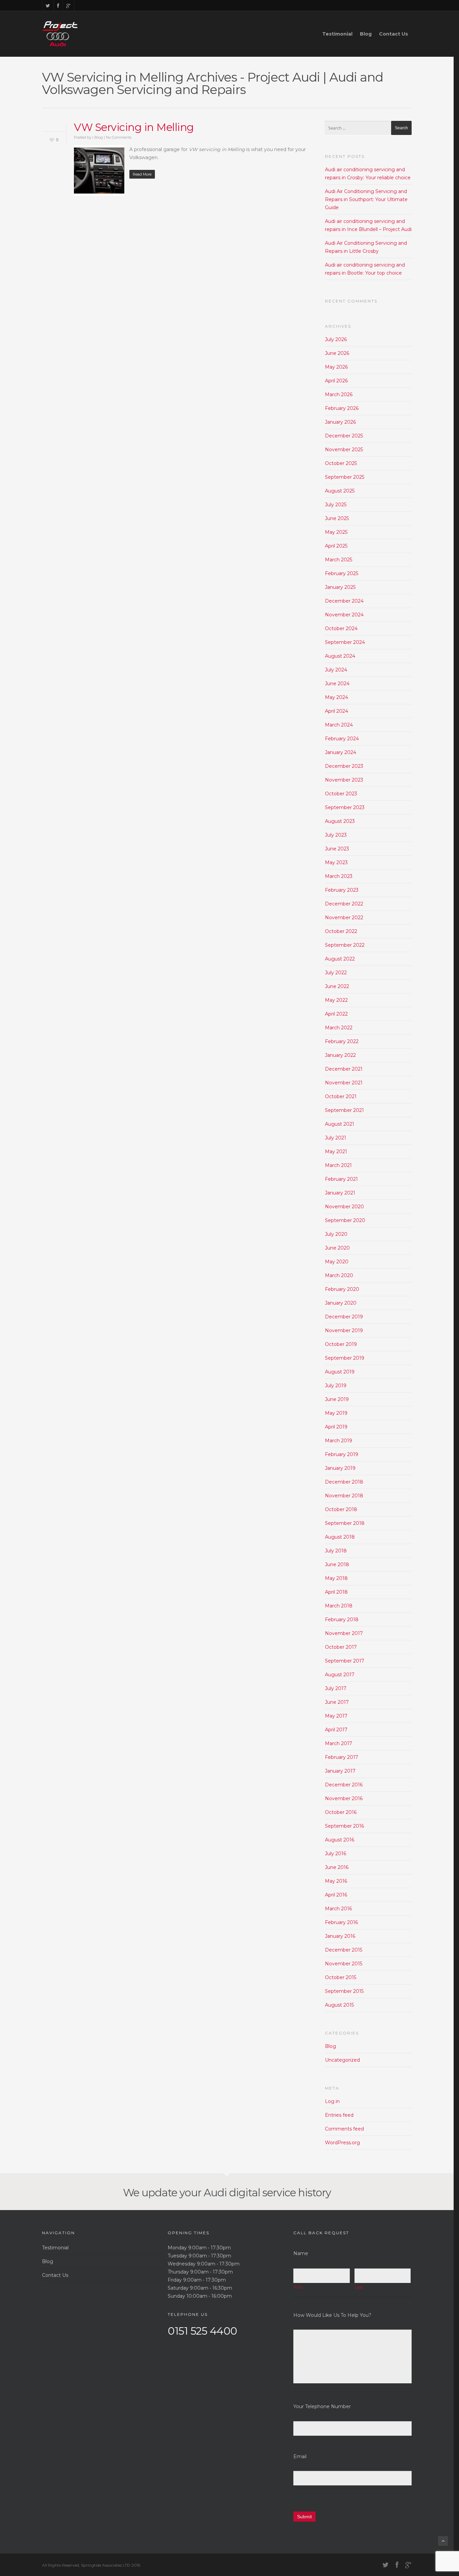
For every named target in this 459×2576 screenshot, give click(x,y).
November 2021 (344, 1083)
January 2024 (341, 752)
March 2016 (338, 1909)
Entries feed (339, 2115)
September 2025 (345, 477)
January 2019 (340, 1468)
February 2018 (342, 1620)
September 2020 (345, 1220)
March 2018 (339, 1606)
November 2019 (344, 1330)
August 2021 (340, 1124)
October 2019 (341, 1344)
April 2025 (336, 546)
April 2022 (336, 1014)
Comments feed (344, 2129)
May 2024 (337, 697)
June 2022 (337, 986)
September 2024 (345, 642)
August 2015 (339, 2005)
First (298, 2287)
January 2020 (341, 1303)
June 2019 (337, 1399)
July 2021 (336, 1138)
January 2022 (340, 1055)
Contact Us (393, 34)
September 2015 (344, 1991)
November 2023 (344, 780)
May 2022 (336, 1000)
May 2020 (337, 1262)
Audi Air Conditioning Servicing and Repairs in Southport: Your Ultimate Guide (366, 199)
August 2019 (340, 1372)
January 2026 (340, 422)
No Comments (119, 137)
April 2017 (336, 1730)
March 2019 (339, 1441)
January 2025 (340, 587)
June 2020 (337, 1248)
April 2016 (336, 1895)
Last (359, 2287)
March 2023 (339, 876)
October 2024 (341, 628)
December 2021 (344, 1069)
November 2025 (344, 450)
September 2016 (344, 1826)
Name (301, 2253)
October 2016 (341, 1812)
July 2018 (336, 1551)
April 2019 (336, 1427)
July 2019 (336, 1386)
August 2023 (340, 821)
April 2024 (337, 711)
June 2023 (337, 849)
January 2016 (340, 1936)
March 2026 (339, 394)
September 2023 (345, 807)
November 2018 (344, 1496)
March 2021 (338, 1165)
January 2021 (340, 1193)
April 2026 (336, 381)
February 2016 (341, 1922)
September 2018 (345, 1523)
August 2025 (340, 491)
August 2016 (340, 1840)
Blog (366, 34)
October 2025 (341, 463)
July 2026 (336, 339)
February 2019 (342, 1454)
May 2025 (336, 532)
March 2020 (339, 1275)
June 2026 (337, 353)
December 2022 (344, 904)
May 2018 (336, 1578)
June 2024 (337, 684)
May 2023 (336, 862)
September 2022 (345, 945)
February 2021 (341, 1179)
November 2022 (344, 918)
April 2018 (336, 1592)
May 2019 (336, 1413)
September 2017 (345, 1661)
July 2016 (336, 1854)
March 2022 (339, 1028)
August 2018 (340, 1537)
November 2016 (344, 1798)
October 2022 (341, 931)
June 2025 (337, 518)
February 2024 (342, 739)
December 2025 (344, 436)
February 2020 (342, 1289)
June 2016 (337, 1867)
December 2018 (344, 1482)
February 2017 (342, 1757)
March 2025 (339, 560)
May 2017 (336, 1716)
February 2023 (342, 890)
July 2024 (336, 670)
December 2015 (344, 1950)
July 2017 (336, 1688)
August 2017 (340, 1675)
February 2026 (342, 408)
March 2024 (339, 725)
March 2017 (339, 1743)
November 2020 (344, 1207)
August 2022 (340, 959)
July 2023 (336, 835)
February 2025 (342, 573)
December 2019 (344, 1317)
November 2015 (344, 1964)
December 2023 (344, 766)
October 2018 (341, 1509)
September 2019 (345, 1358)
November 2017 (344, 1633)
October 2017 (341, 1647)
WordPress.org (342, 2143)
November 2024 (344, 615)
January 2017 (340, 1771)
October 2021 (341, 1096)
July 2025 (336, 505)
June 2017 (337, 1702)
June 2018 (337, 1564)
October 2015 (341, 1977)
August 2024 (340, 656)
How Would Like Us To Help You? (332, 2315)
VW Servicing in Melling (134, 127)
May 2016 (336, 1881)
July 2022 (336, 973)
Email (300, 2456)
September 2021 (344, 1110)
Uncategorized (342, 2060)
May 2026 (336, 367)
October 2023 (341, 794)
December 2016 (344, 1785)
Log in (332, 2101)
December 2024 (344, 601)
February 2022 (342, 1041)
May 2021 (336, 1152)
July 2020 (336, 1234)
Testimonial (337, 34)
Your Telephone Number (322, 2406)
